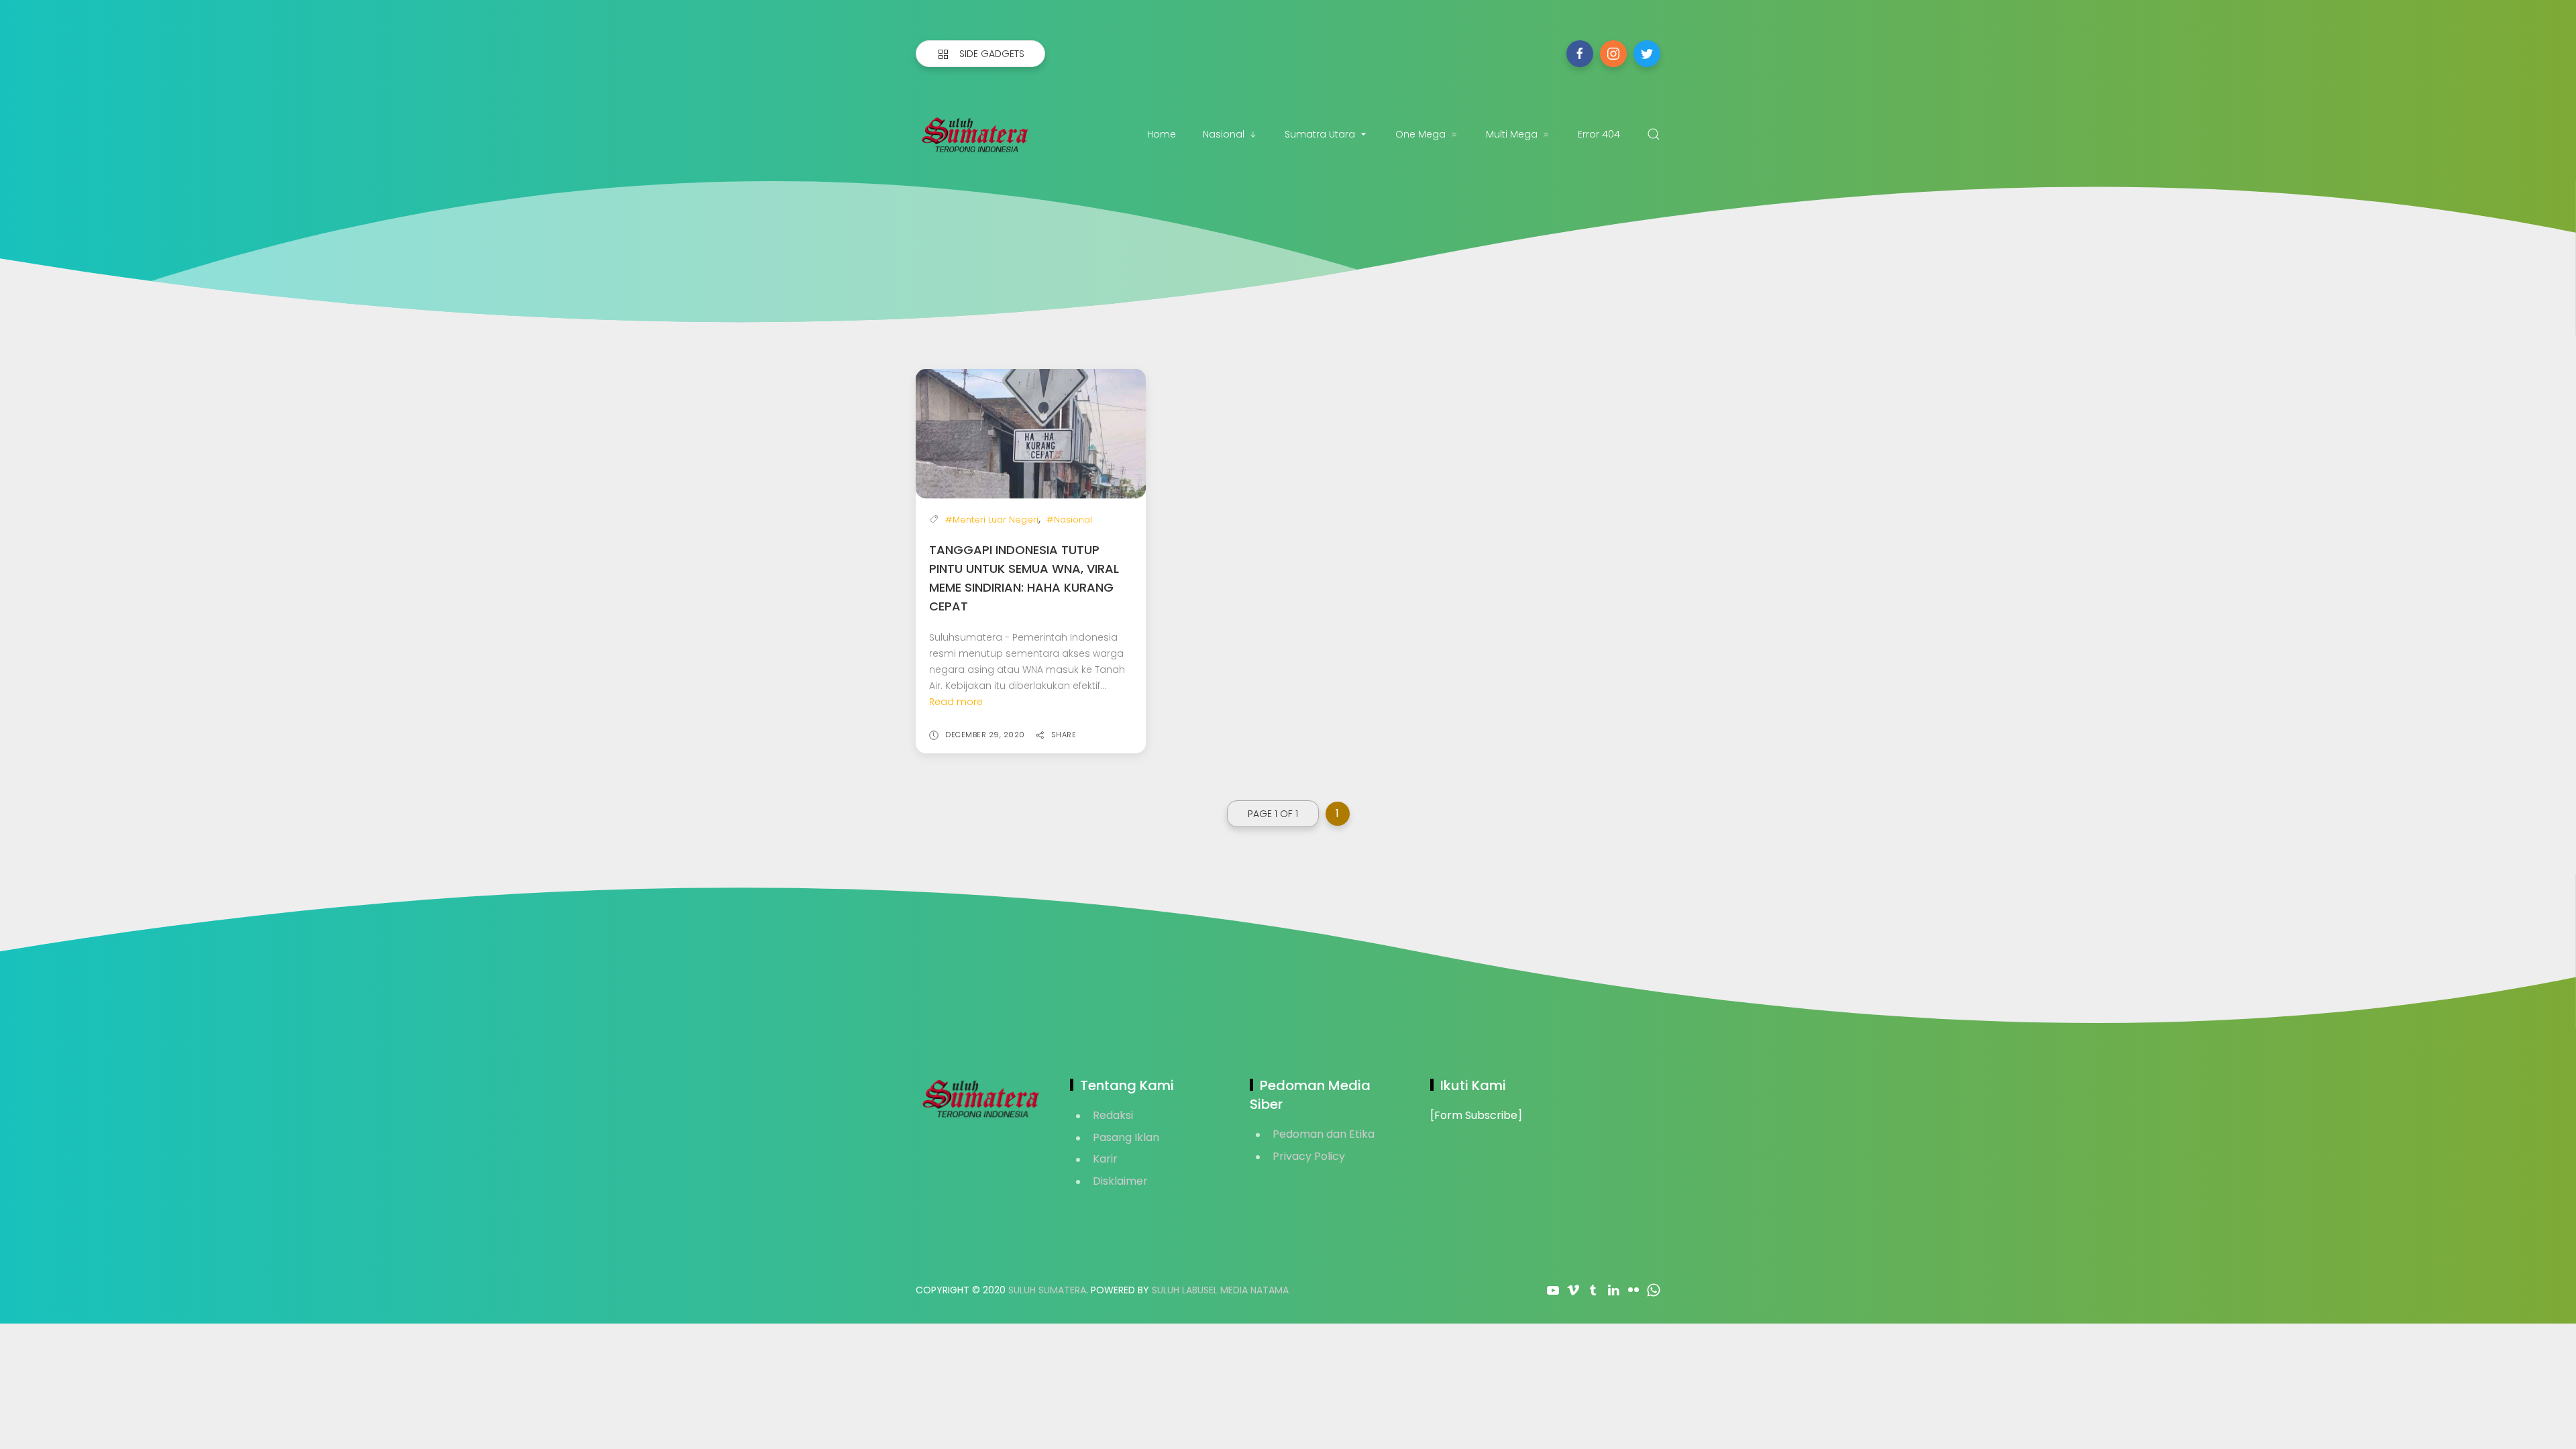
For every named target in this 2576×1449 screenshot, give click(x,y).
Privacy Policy (1309, 1156)
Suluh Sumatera (1047, 1290)
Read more (956, 702)
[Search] (1654, 134)
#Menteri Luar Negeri (992, 520)
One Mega (1420, 134)
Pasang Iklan (1126, 1137)
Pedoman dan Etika (1324, 1134)
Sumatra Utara (1320, 134)
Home (1162, 134)
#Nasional (1069, 520)
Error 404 (1599, 134)
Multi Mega (1512, 134)
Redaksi (1113, 1115)
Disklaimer (1120, 1181)
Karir (1105, 1159)
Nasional (1224, 134)
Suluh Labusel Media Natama (1220, 1290)
